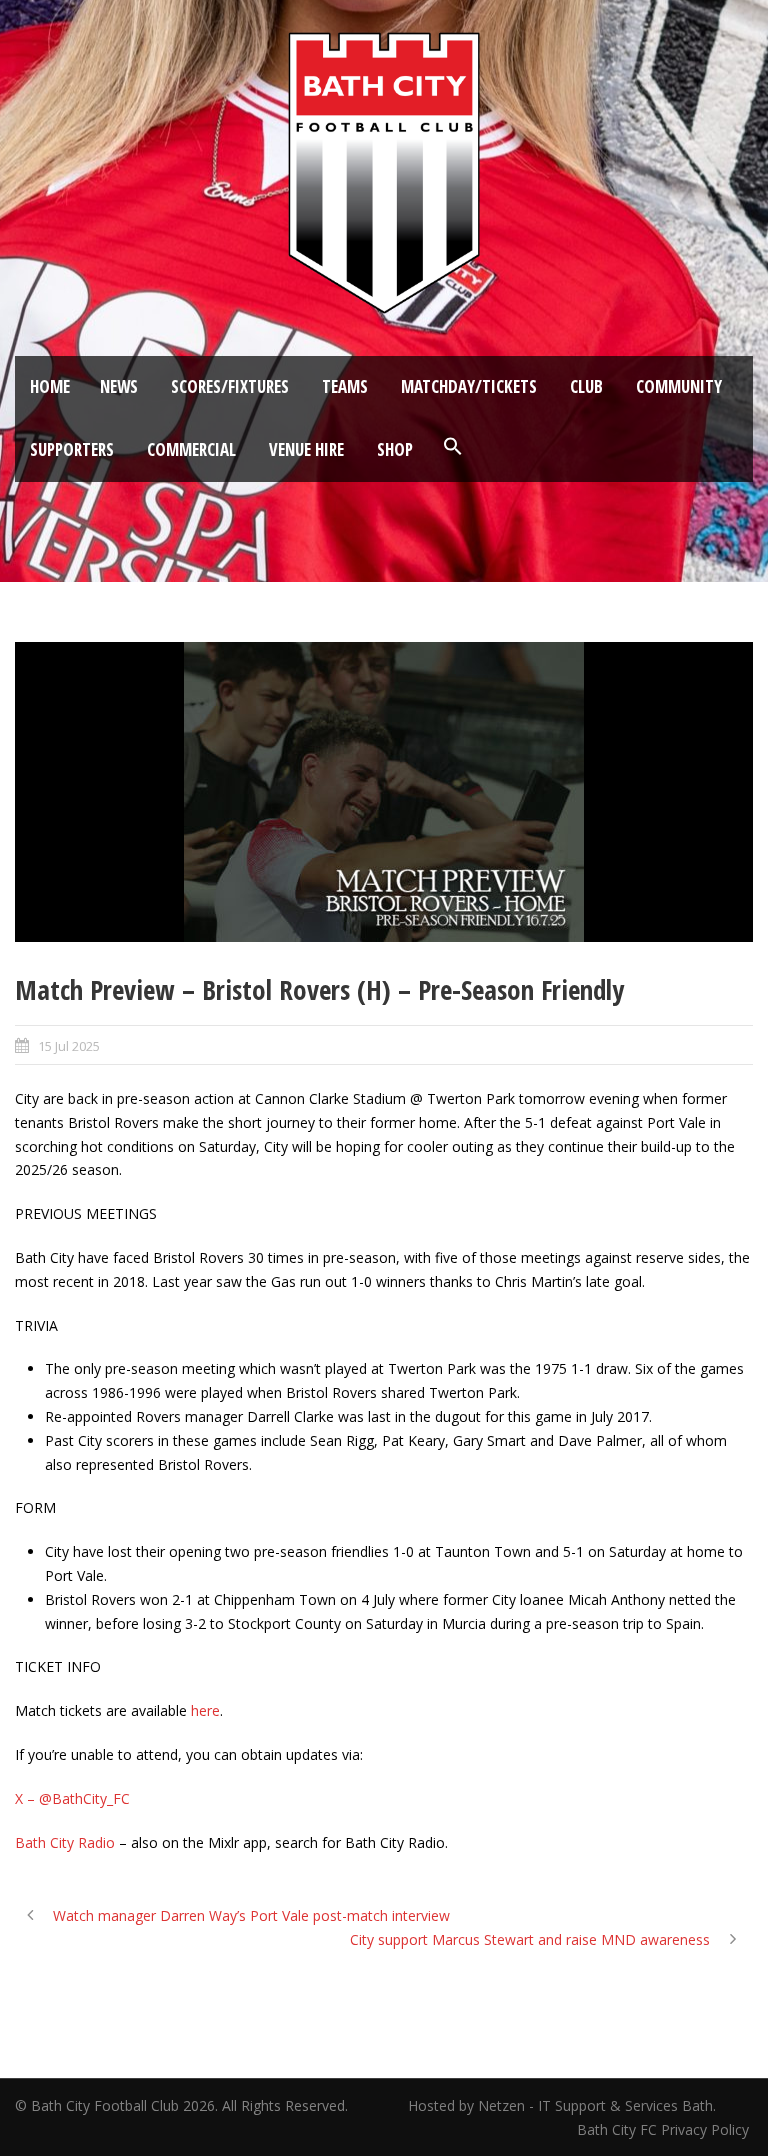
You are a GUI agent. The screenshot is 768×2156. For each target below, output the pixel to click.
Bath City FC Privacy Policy (665, 2129)
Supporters (72, 449)
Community (679, 386)
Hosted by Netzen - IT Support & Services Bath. (562, 2105)
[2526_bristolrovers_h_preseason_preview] (384, 792)
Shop (395, 449)
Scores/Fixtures (230, 386)
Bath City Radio (65, 1842)
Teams (345, 386)
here (205, 1710)
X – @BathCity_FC (72, 1798)
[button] (453, 447)
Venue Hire (306, 449)
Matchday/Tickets (469, 386)
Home (50, 386)
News (119, 386)
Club (586, 386)
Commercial (191, 449)
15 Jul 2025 (69, 1046)
